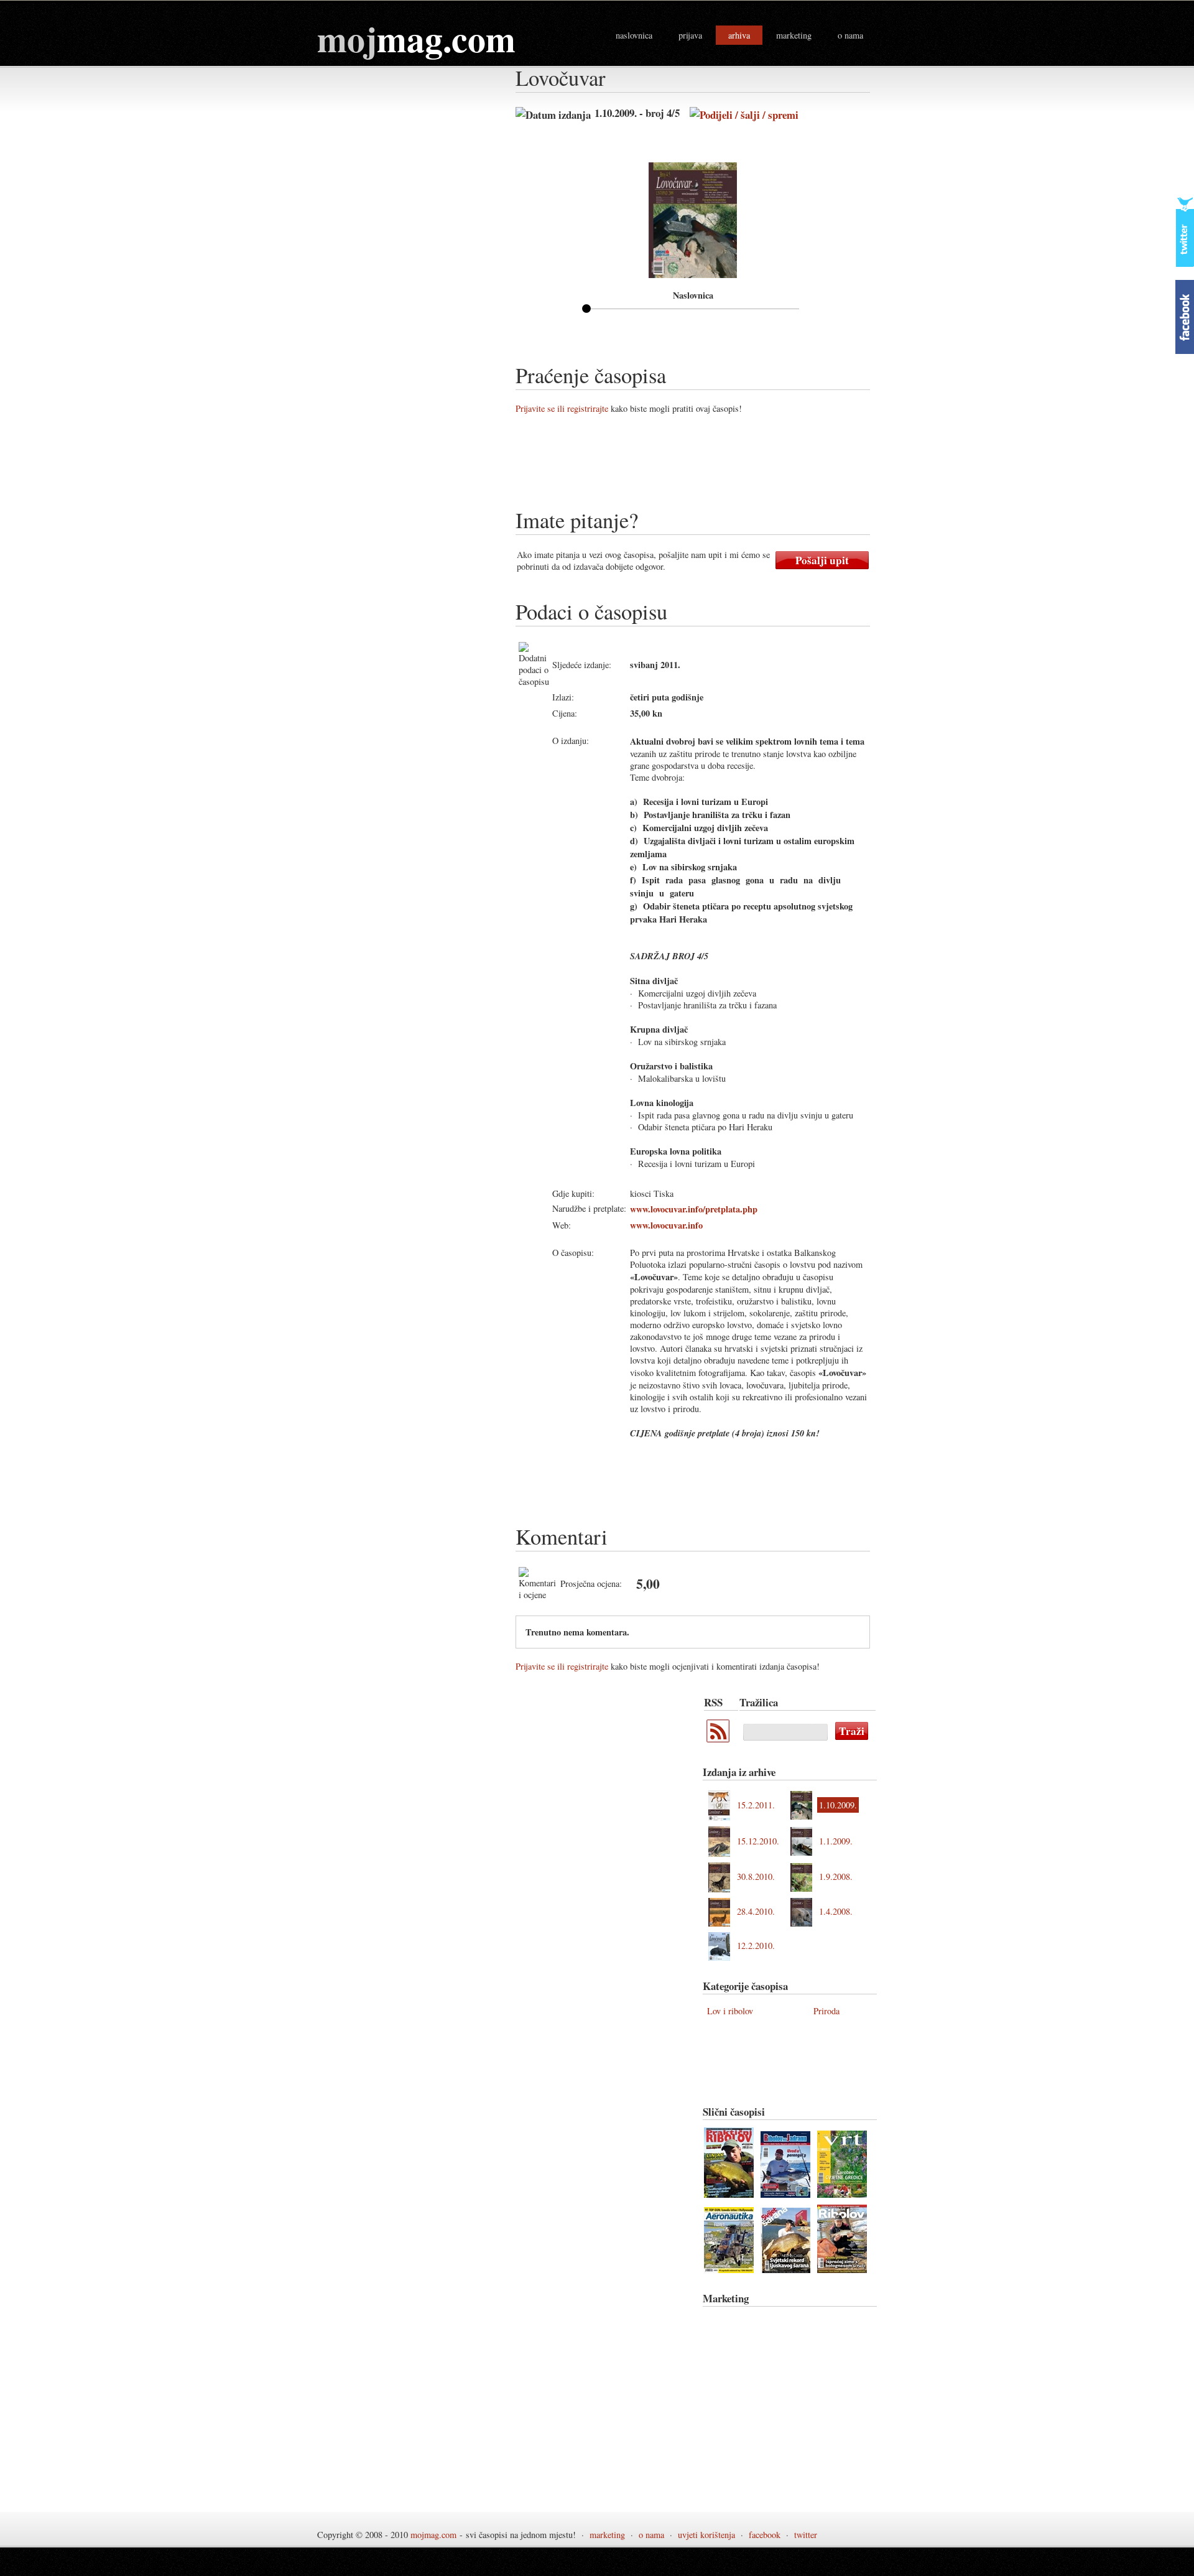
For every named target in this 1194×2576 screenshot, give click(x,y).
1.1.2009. (836, 1841)
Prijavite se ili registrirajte (562, 408)
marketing (794, 35)
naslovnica (634, 35)
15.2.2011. (756, 1805)
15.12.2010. (758, 1841)
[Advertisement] (742, 466)
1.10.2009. (838, 1805)
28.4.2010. (756, 1911)
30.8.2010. (756, 1876)
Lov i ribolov (730, 2011)
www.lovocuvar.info (666, 1225)
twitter (806, 2535)
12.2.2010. (756, 1946)
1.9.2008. (836, 1876)
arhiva (739, 35)
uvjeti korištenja (706, 2535)
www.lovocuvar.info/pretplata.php (694, 1209)
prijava (690, 35)
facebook (765, 2535)
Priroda (826, 2011)
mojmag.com (433, 2535)
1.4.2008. (836, 1911)
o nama (850, 35)
